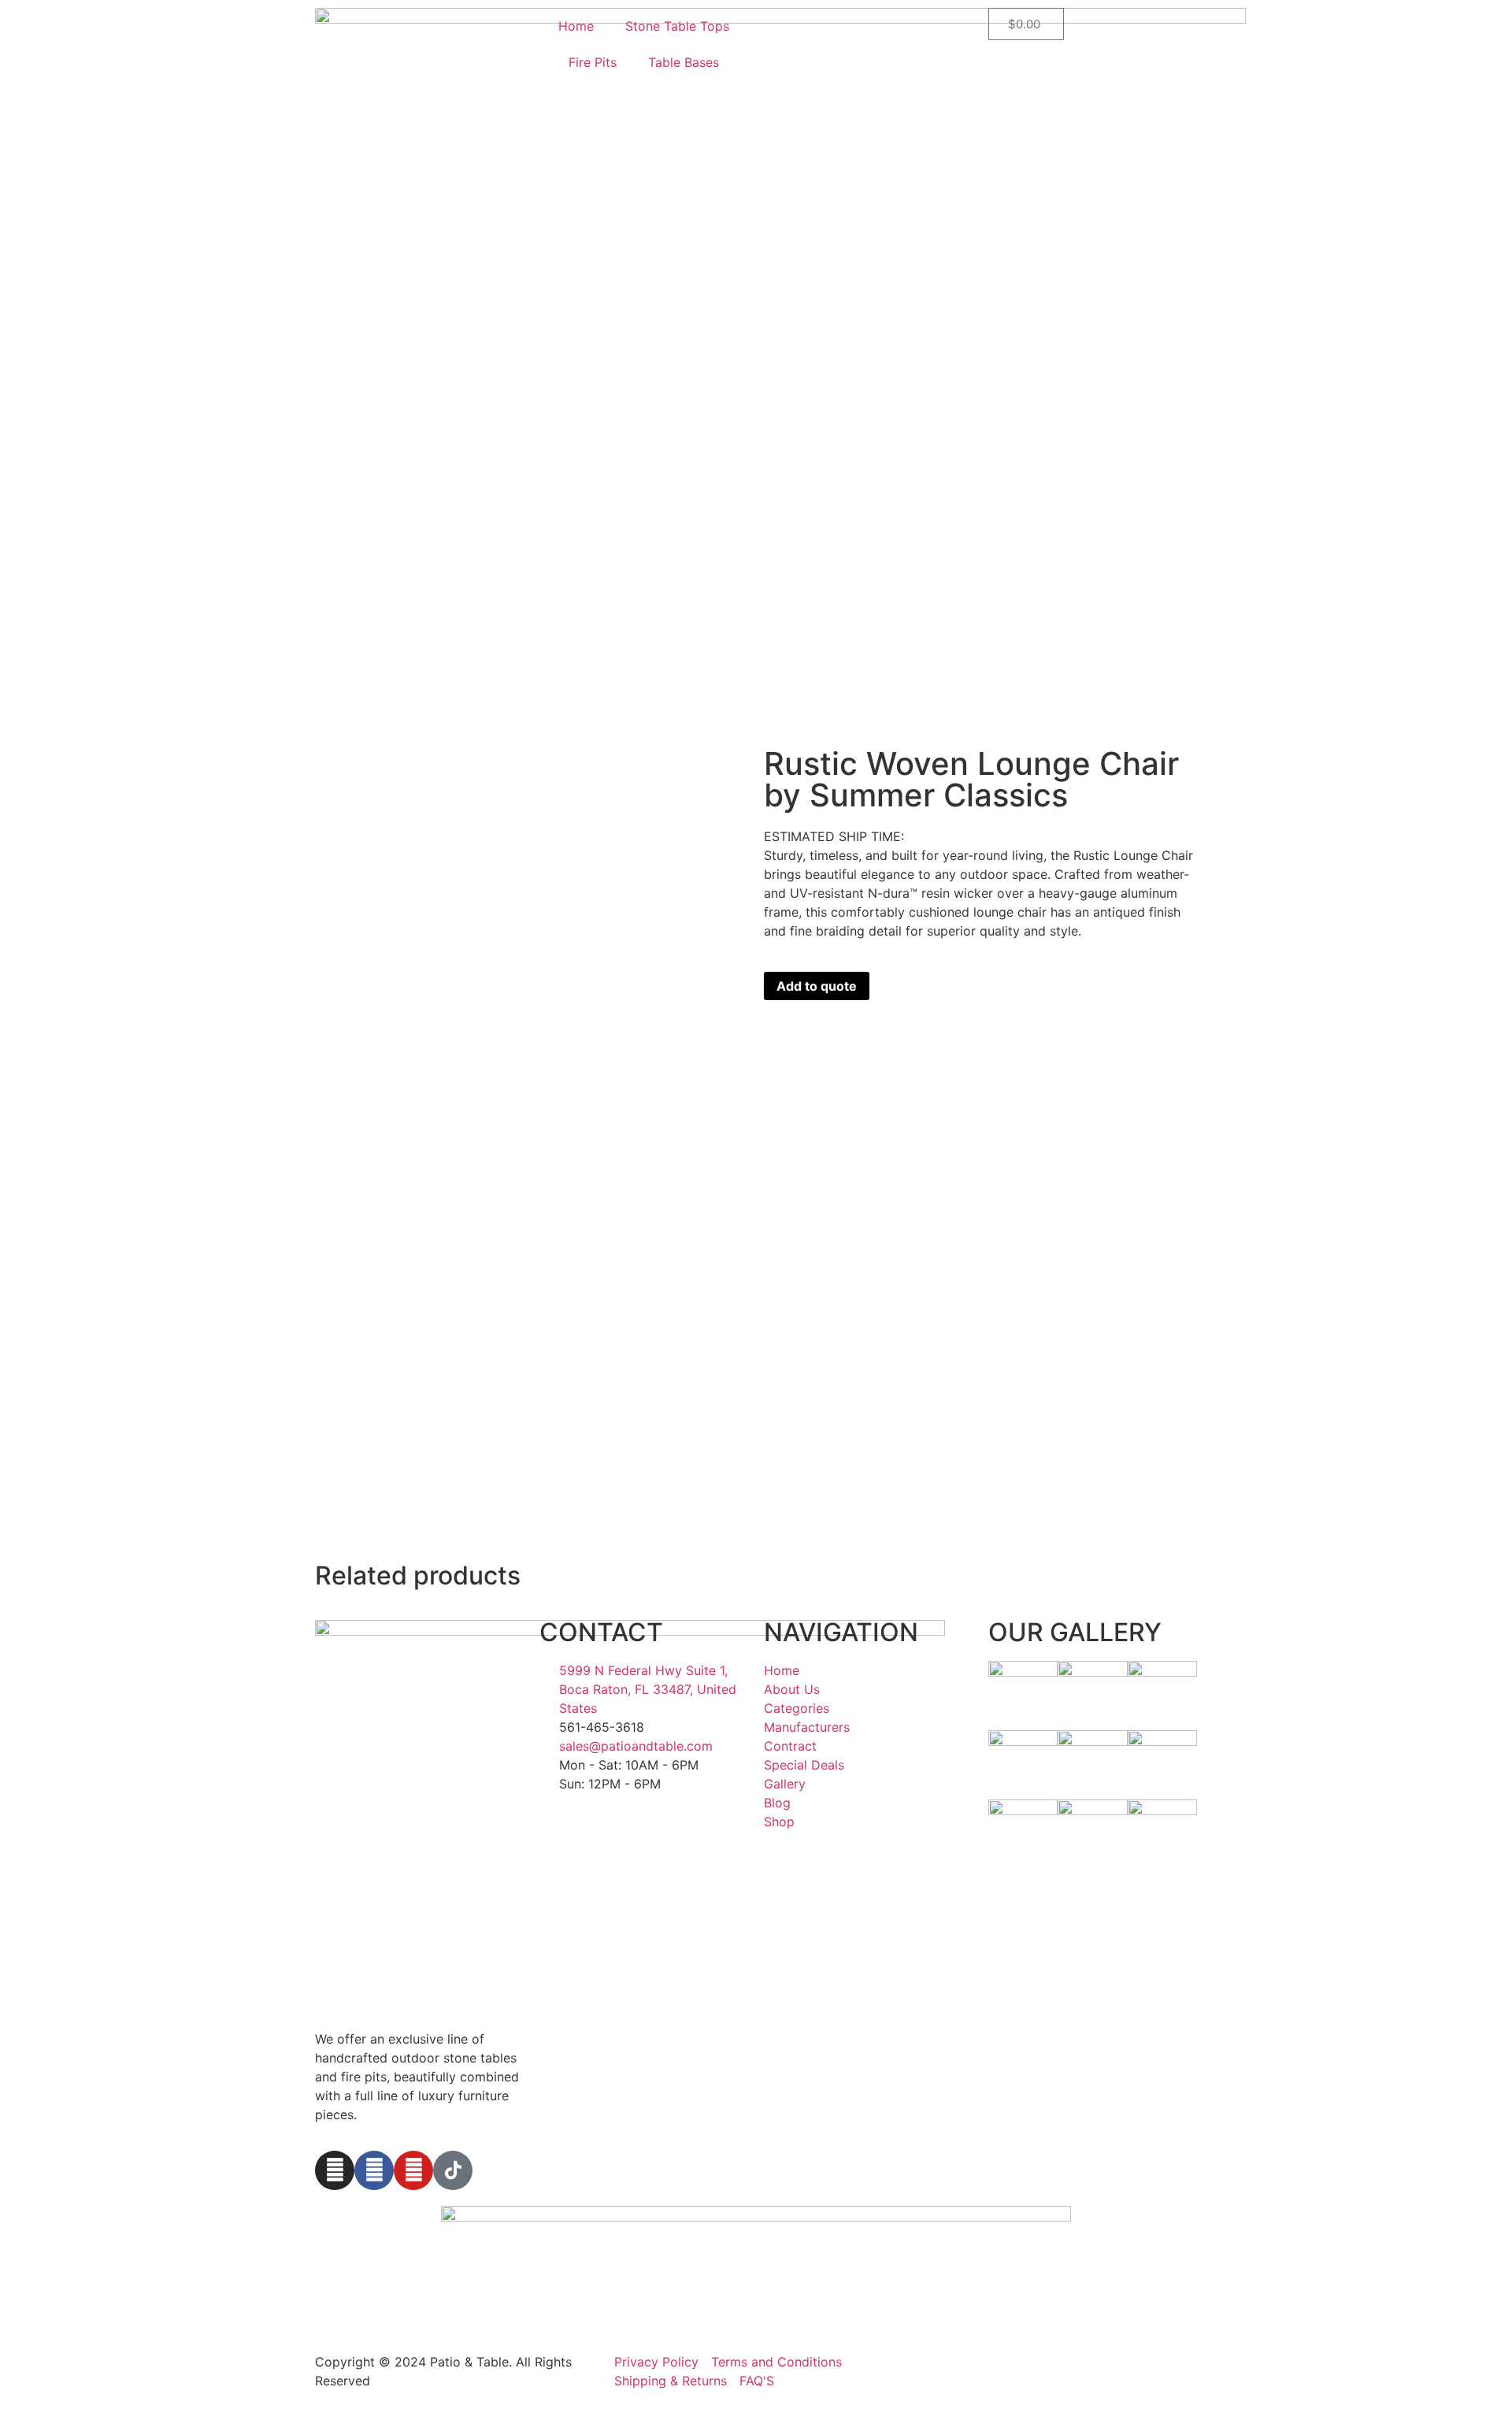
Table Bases (684, 62)
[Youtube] (413, 2170)
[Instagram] (335, 2170)
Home (576, 26)
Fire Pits (593, 62)
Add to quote (817, 986)
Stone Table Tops (677, 26)
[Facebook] (374, 2170)
